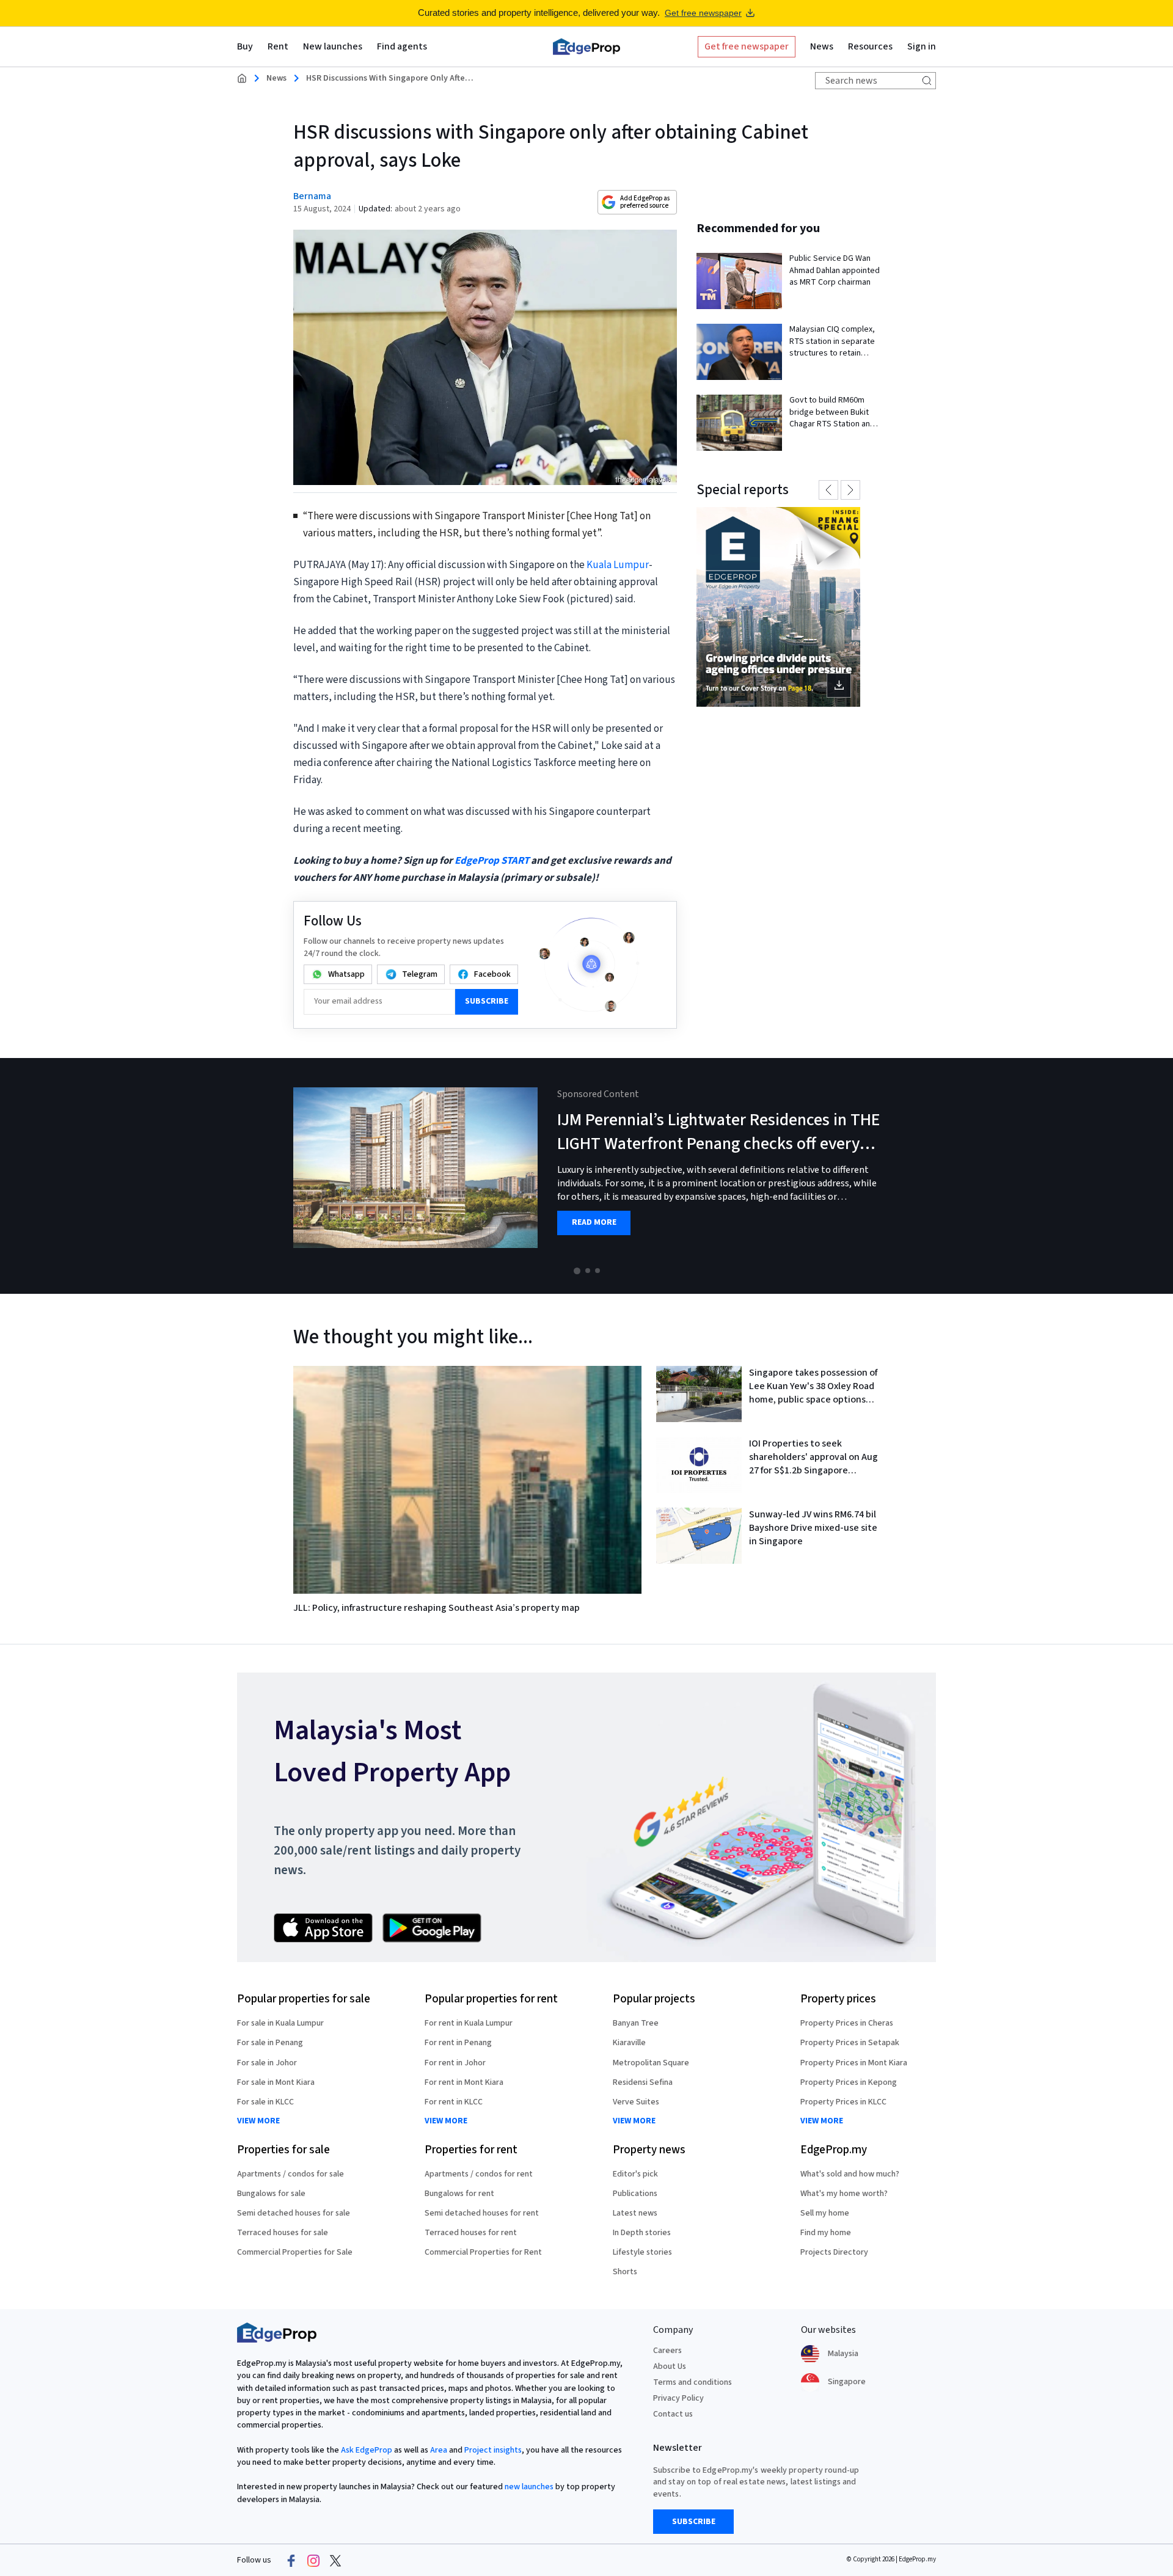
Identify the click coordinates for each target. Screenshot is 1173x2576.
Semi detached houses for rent (482, 2213)
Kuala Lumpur (618, 565)
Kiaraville (629, 2043)
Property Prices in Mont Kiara (854, 2063)
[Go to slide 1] (577, 1271)
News (276, 78)
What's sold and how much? (850, 2174)
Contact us (673, 2414)
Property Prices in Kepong (849, 2082)
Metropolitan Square (651, 2063)
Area (439, 2450)
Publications (635, 2194)
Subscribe (487, 1001)
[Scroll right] (1158, 1176)
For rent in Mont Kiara (464, 2082)
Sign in (922, 46)
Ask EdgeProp (367, 2450)
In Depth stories (642, 2233)
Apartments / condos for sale (291, 2174)
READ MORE (594, 1223)
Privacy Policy (678, 2398)
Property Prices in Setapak (850, 2043)
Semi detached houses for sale (294, 2213)
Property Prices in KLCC (843, 2102)
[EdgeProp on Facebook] (291, 2561)
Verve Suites (636, 2102)
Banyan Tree (636, 2023)
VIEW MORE (258, 2121)
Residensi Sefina (643, 2082)
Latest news (635, 2213)
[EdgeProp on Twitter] (335, 2561)
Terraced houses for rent (471, 2233)
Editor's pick (635, 2174)
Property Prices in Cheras (847, 2023)
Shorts (625, 2272)
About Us (670, 2366)
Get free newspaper (703, 13)
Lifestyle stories (642, 2252)
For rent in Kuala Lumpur (469, 2023)
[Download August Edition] (778, 607)
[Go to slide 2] (588, 1271)
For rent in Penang (458, 2043)
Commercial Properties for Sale (295, 2252)
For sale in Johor (267, 2063)
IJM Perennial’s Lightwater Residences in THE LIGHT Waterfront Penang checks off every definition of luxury (718, 1144)
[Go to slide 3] (597, 1271)
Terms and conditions (692, 2382)
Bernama (312, 196)
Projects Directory (834, 2252)
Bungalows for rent (459, 2194)
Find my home (826, 2233)
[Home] (586, 46)
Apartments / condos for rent (479, 2174)
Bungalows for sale (271, 2194)
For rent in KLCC (454, 2102)
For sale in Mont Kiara (276, 2082)
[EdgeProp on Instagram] (313, 2561)
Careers (667, 2351)
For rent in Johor (455, 2063)
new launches (529, 2487)
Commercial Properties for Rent (483, 2252)
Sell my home (825, 2213)
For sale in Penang (270, 2043)
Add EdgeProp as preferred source (645, 202)
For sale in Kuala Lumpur (280, 2023)
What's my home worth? (844, 2194)
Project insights (493, 2450)
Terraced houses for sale (283, 2233)
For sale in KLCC (265, 2102)
